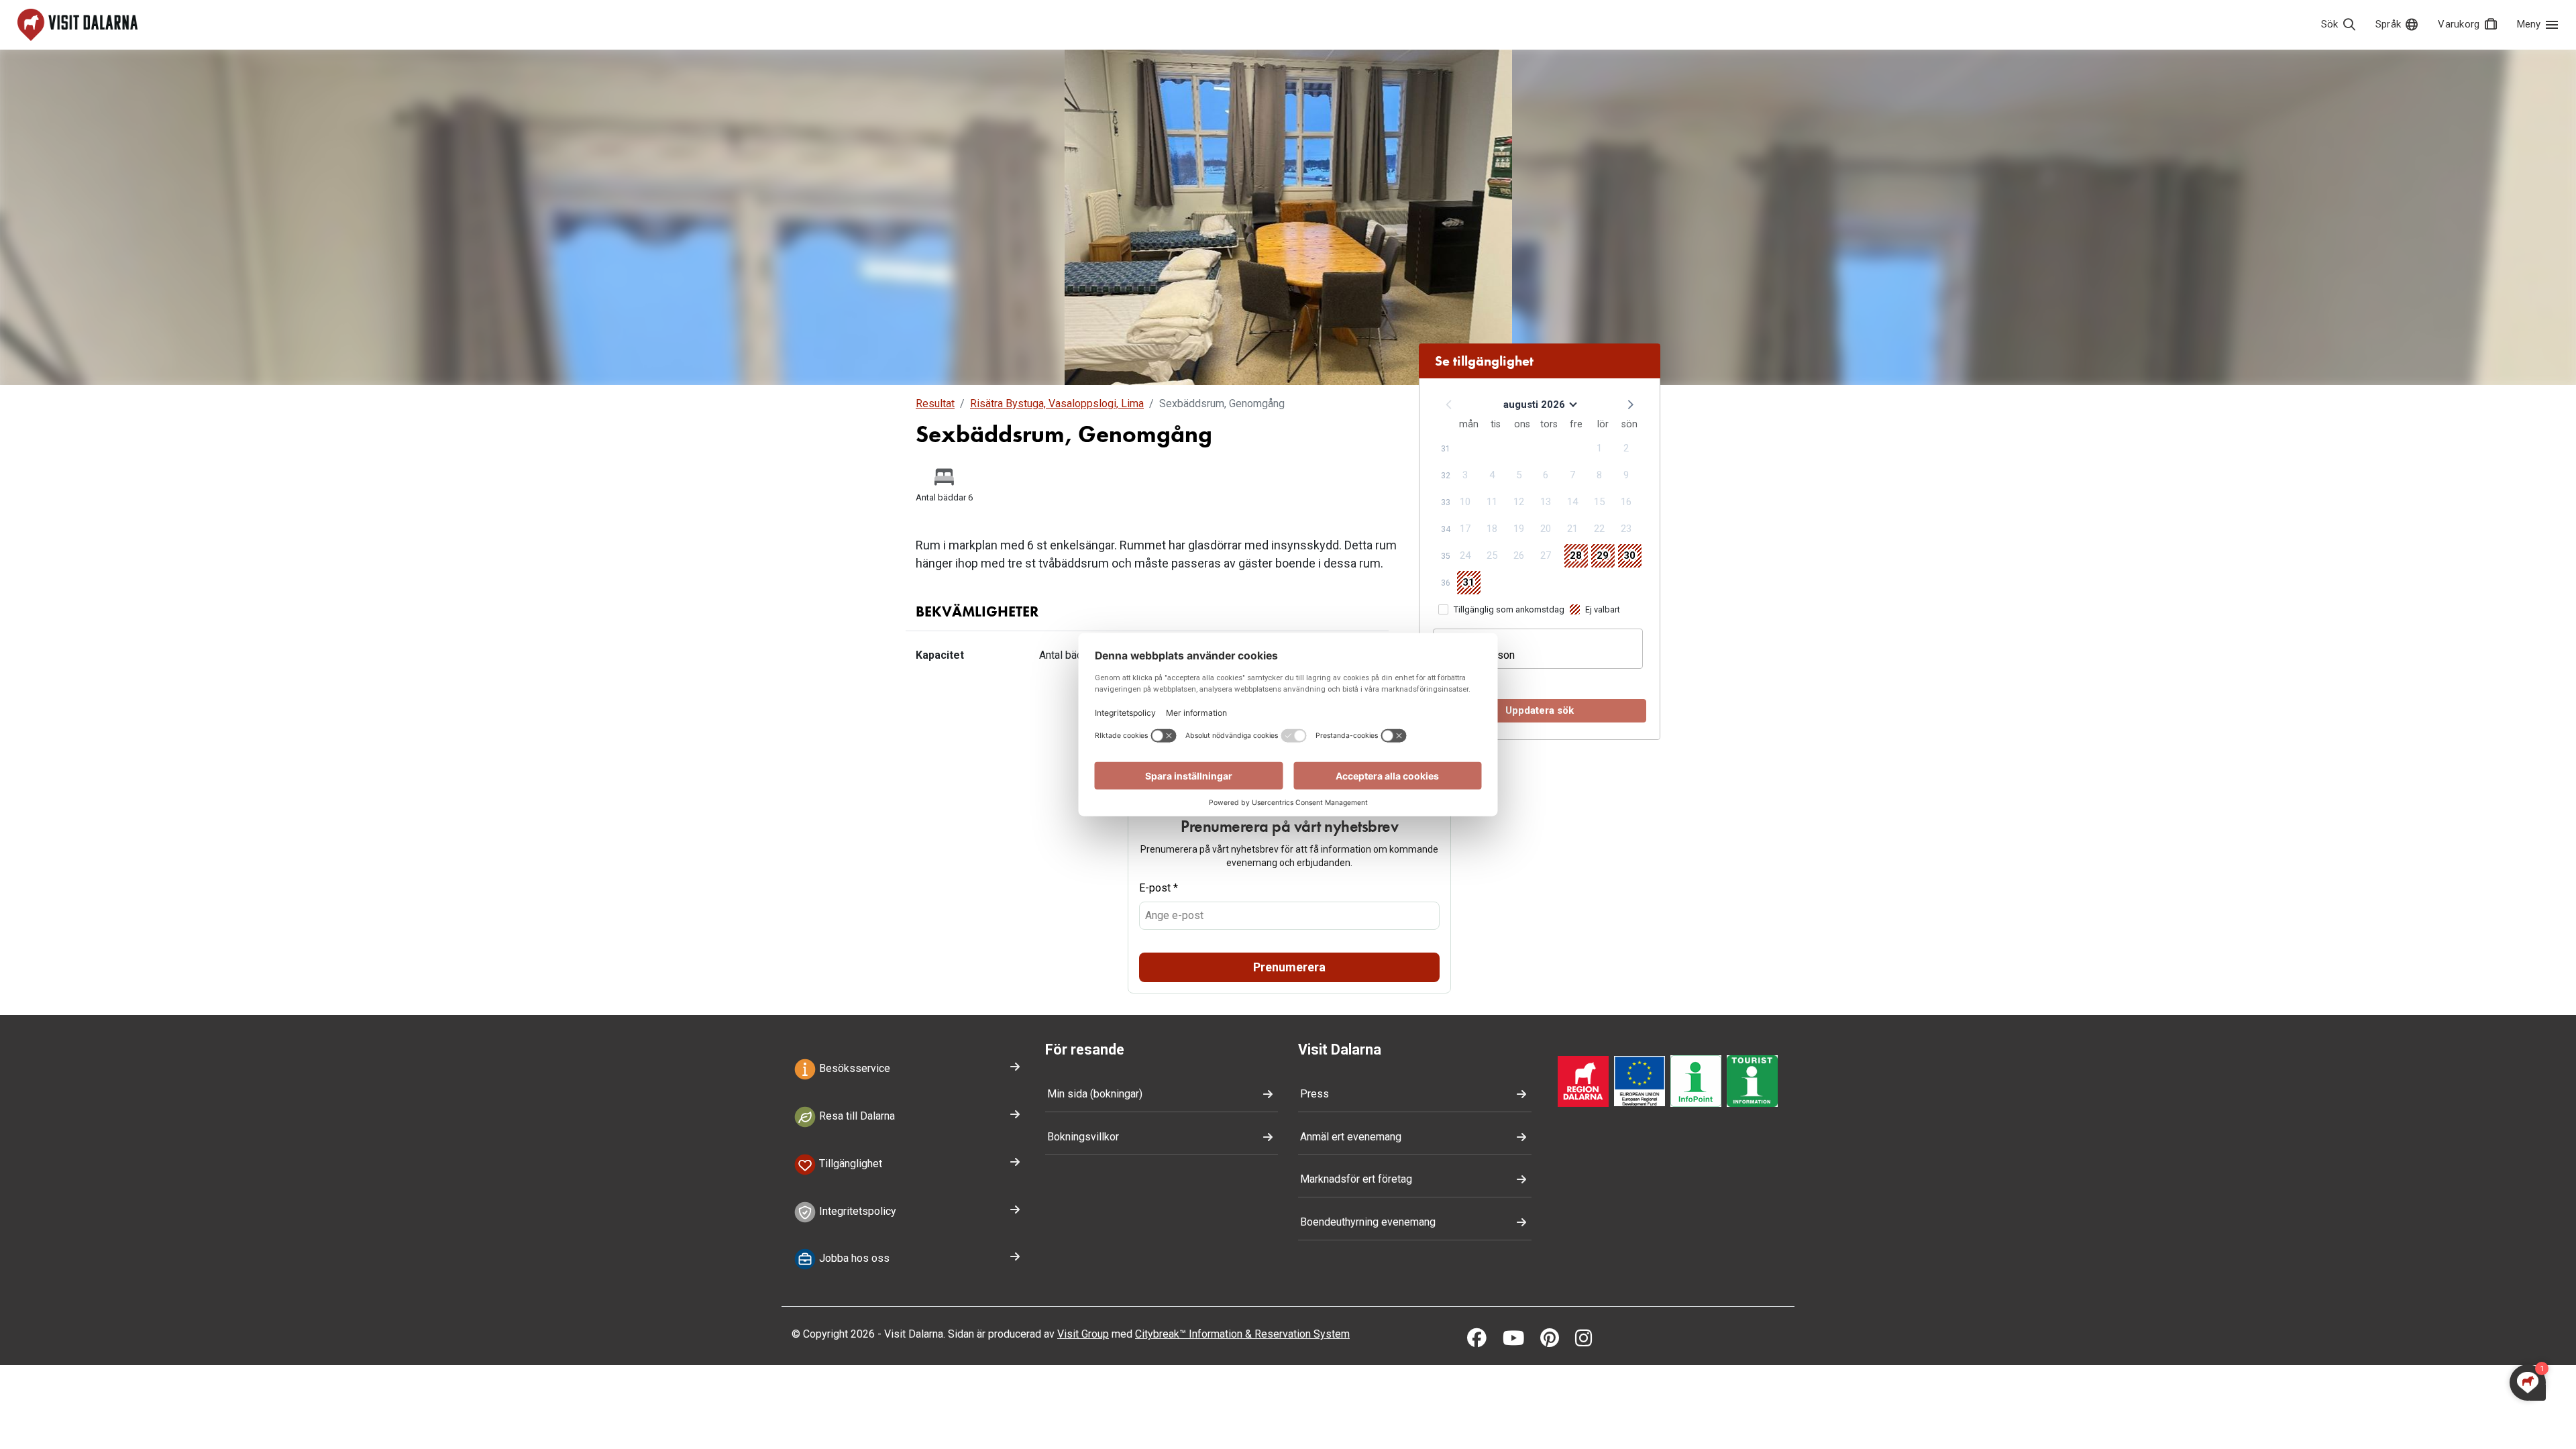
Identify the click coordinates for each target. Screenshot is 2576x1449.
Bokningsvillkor (1083, 1137)
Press (1314, 1094)
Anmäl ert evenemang (1351, 1137)
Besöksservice (853, 1068)
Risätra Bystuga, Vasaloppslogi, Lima (1057, 404)
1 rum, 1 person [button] (1479, 655)
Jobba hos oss (853, 1259)
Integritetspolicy (856, 1211)
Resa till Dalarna (856, 1116)
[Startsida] (77, 25)
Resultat (935, 404)
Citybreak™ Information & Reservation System (1242, 1334)
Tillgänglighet (849, 1164)
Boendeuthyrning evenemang (1368, 1222)
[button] (1629, 404)
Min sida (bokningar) (1095, 1094)
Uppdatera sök (1540, 710)
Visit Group (1083, 1334)
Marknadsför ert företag (1356, 1179)
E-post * (1159, 888)
